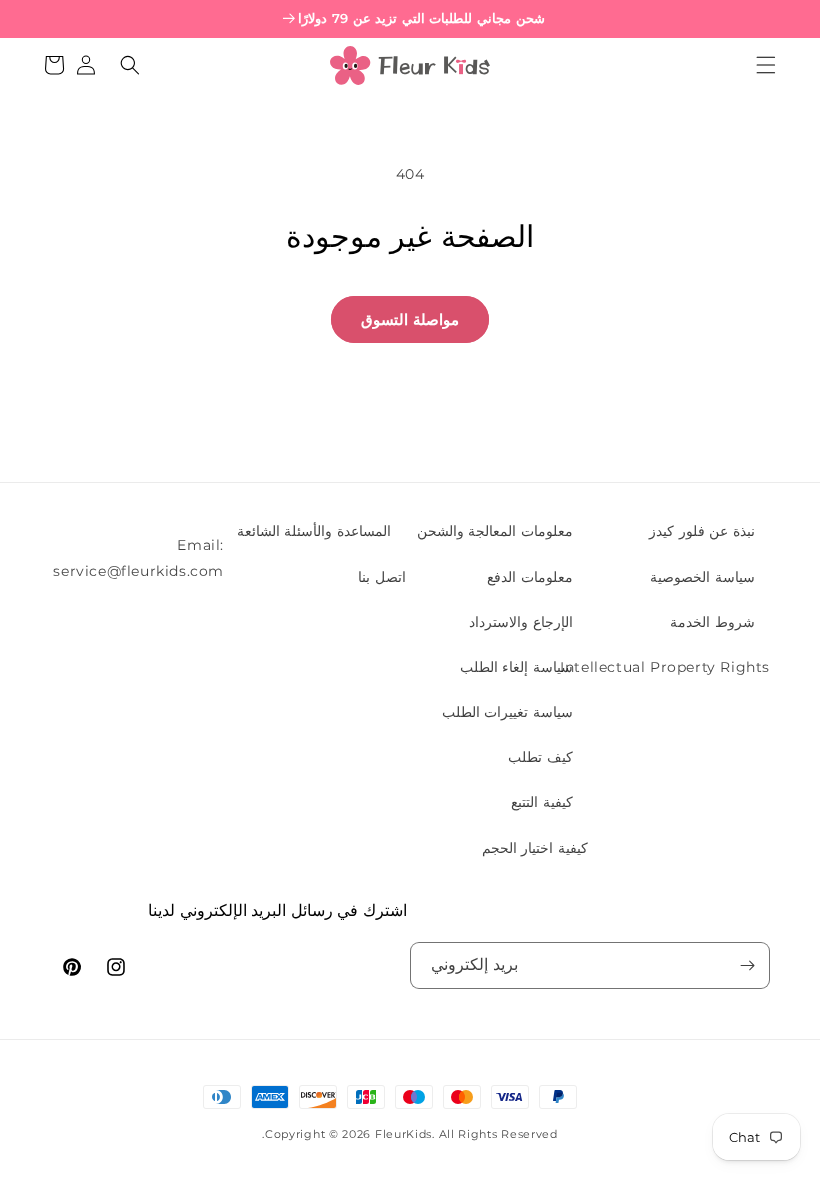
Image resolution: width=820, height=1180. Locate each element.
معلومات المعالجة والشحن (495, 531)
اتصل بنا (382, 577)
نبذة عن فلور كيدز (702, 531)
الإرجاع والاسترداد (521, 622)
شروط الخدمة (712, 622)
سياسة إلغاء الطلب (516, 667)
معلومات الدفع (530, 577)
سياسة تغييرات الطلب (507, 712)
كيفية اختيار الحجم (535, 848)
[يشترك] (747, 965)
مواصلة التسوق (410, 319)
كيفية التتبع (542, 802)
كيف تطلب (540, 757)
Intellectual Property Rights (665, 667)
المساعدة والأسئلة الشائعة (314, 531)
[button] (766, 65)
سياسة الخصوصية (702, 577)
